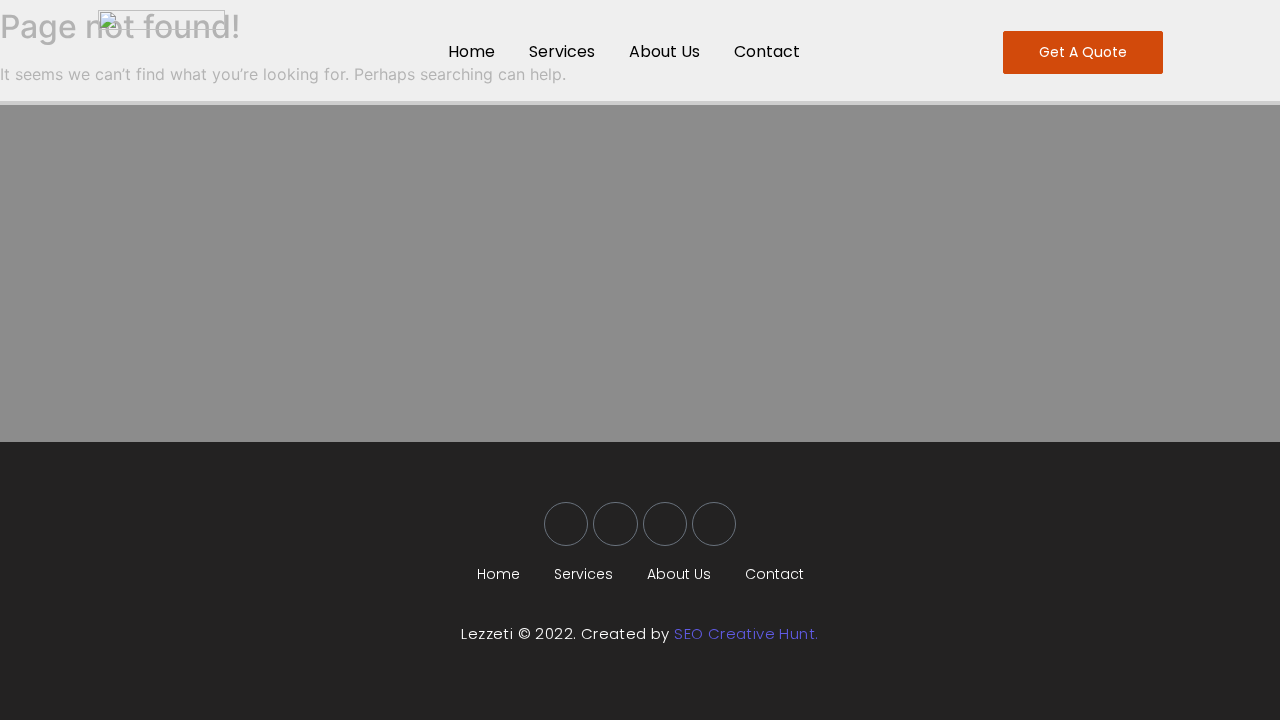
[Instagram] (665, 524)
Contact (767, 51)
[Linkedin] (714, 524)
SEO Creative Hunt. (746, 633)
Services (562, 51)
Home (471, 51)
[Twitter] (615, 524)
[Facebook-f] (566, 524)
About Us (664, 51)
